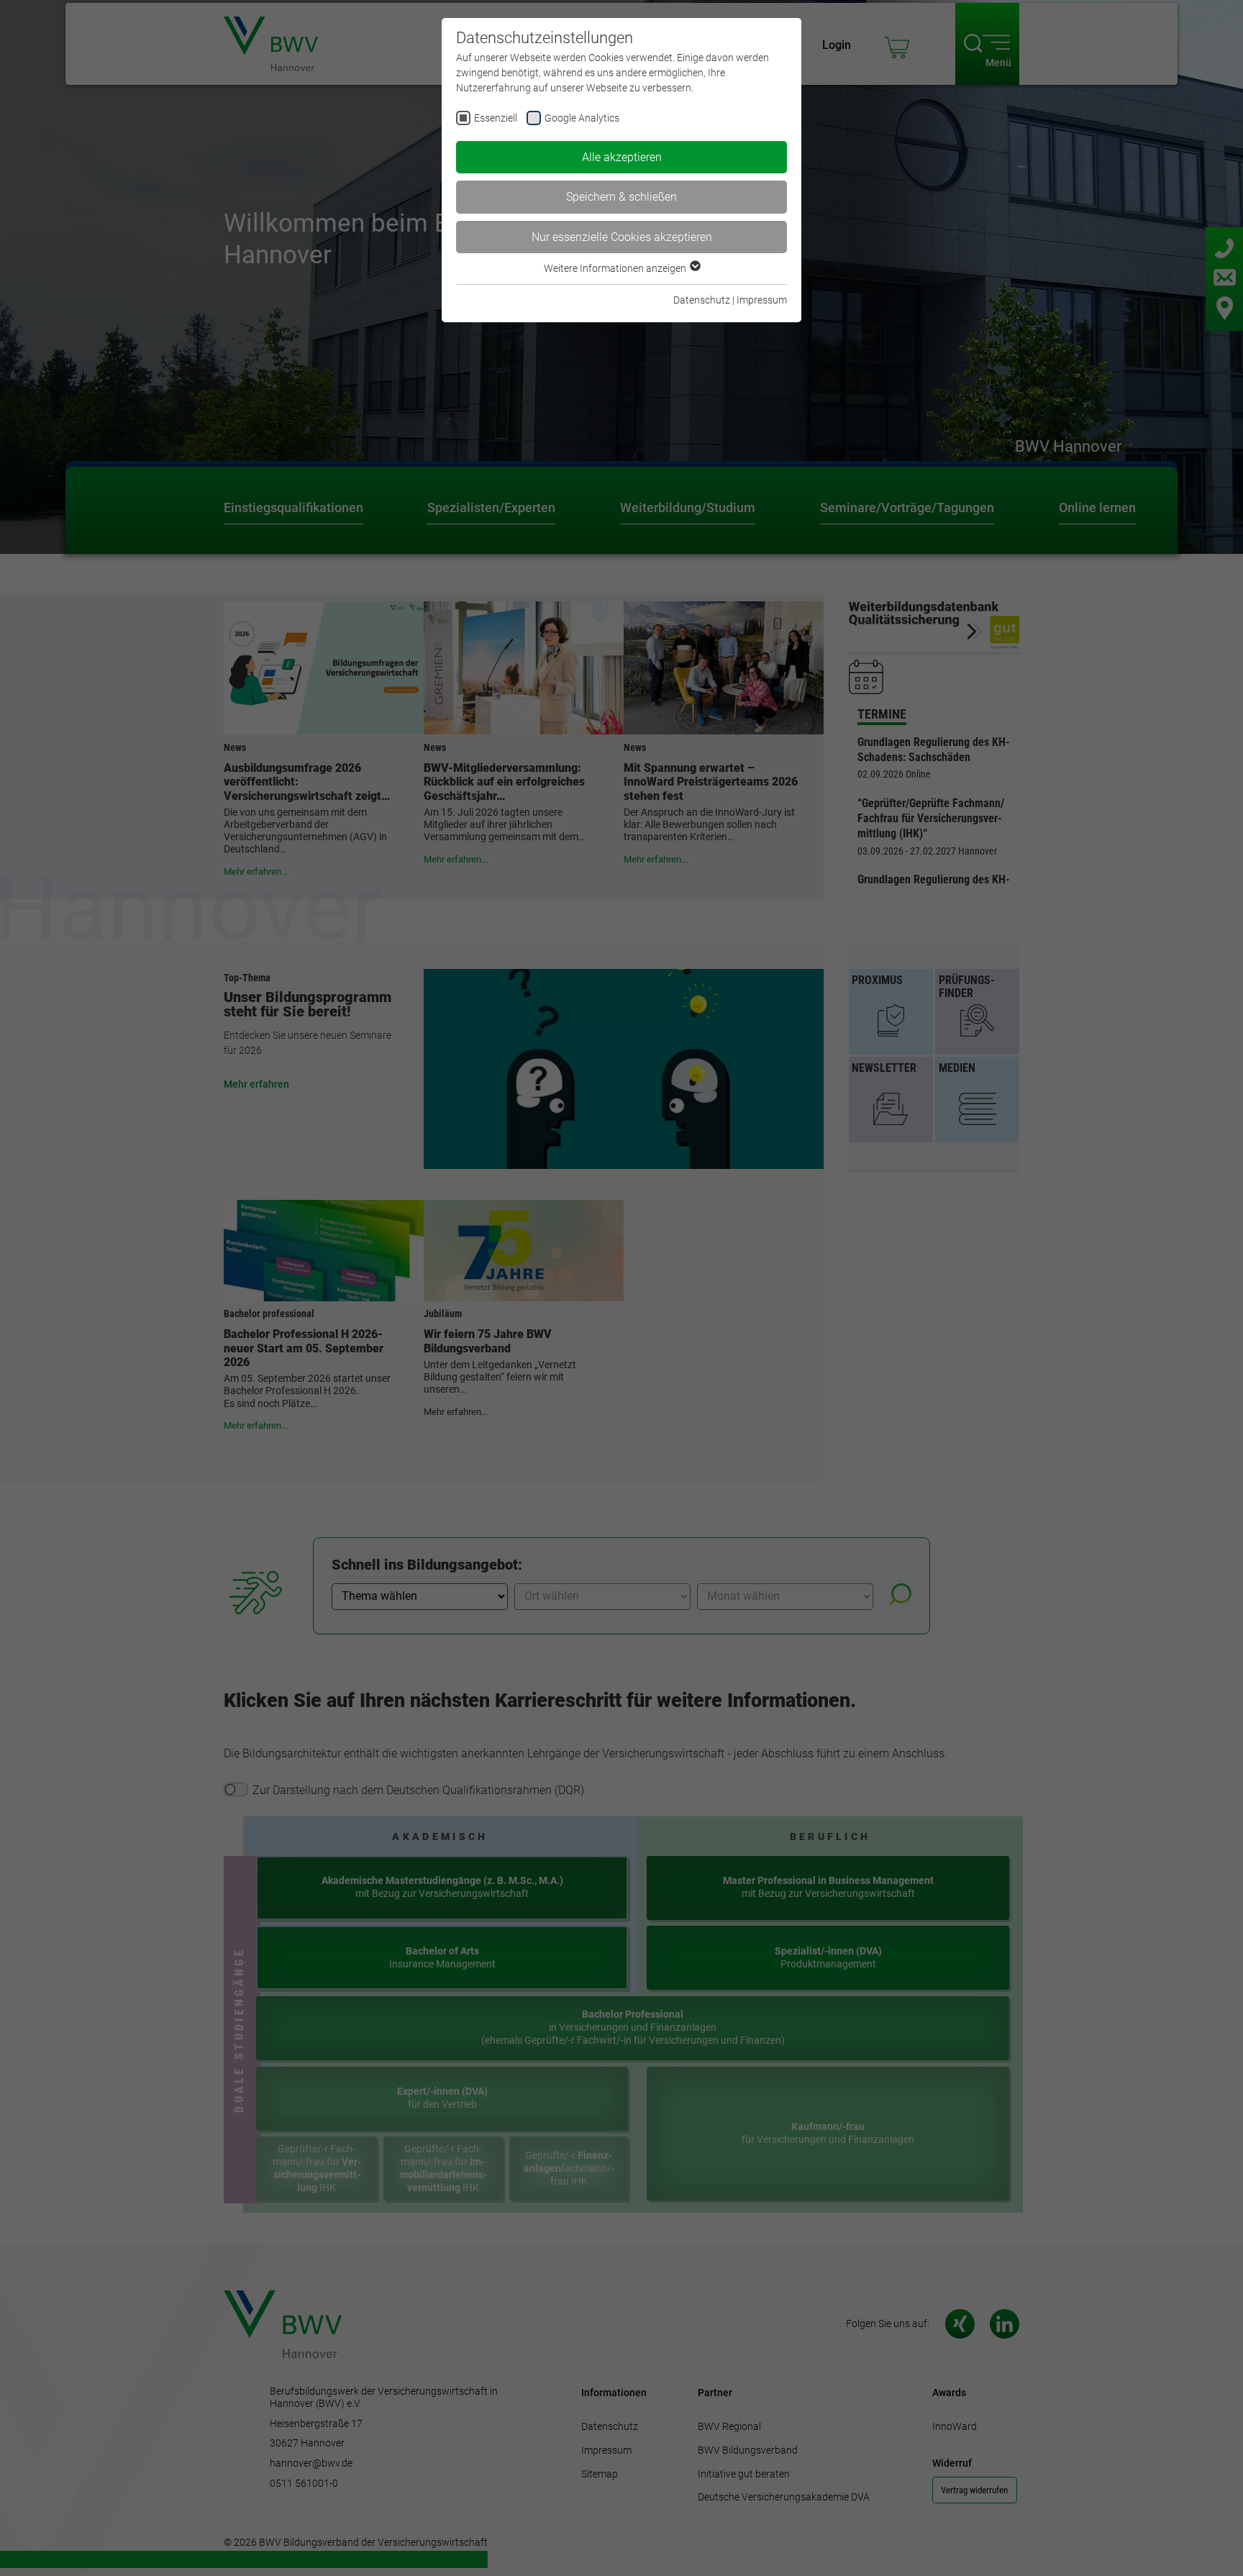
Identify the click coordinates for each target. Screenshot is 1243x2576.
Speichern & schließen (621, 197)
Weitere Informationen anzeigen (616, 268)
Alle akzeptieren (622, 157)
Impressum (762, 300)
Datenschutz (702, 300)
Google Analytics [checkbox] (582, 118)
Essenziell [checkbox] (496, 118)
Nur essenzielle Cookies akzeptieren (622, 237)
